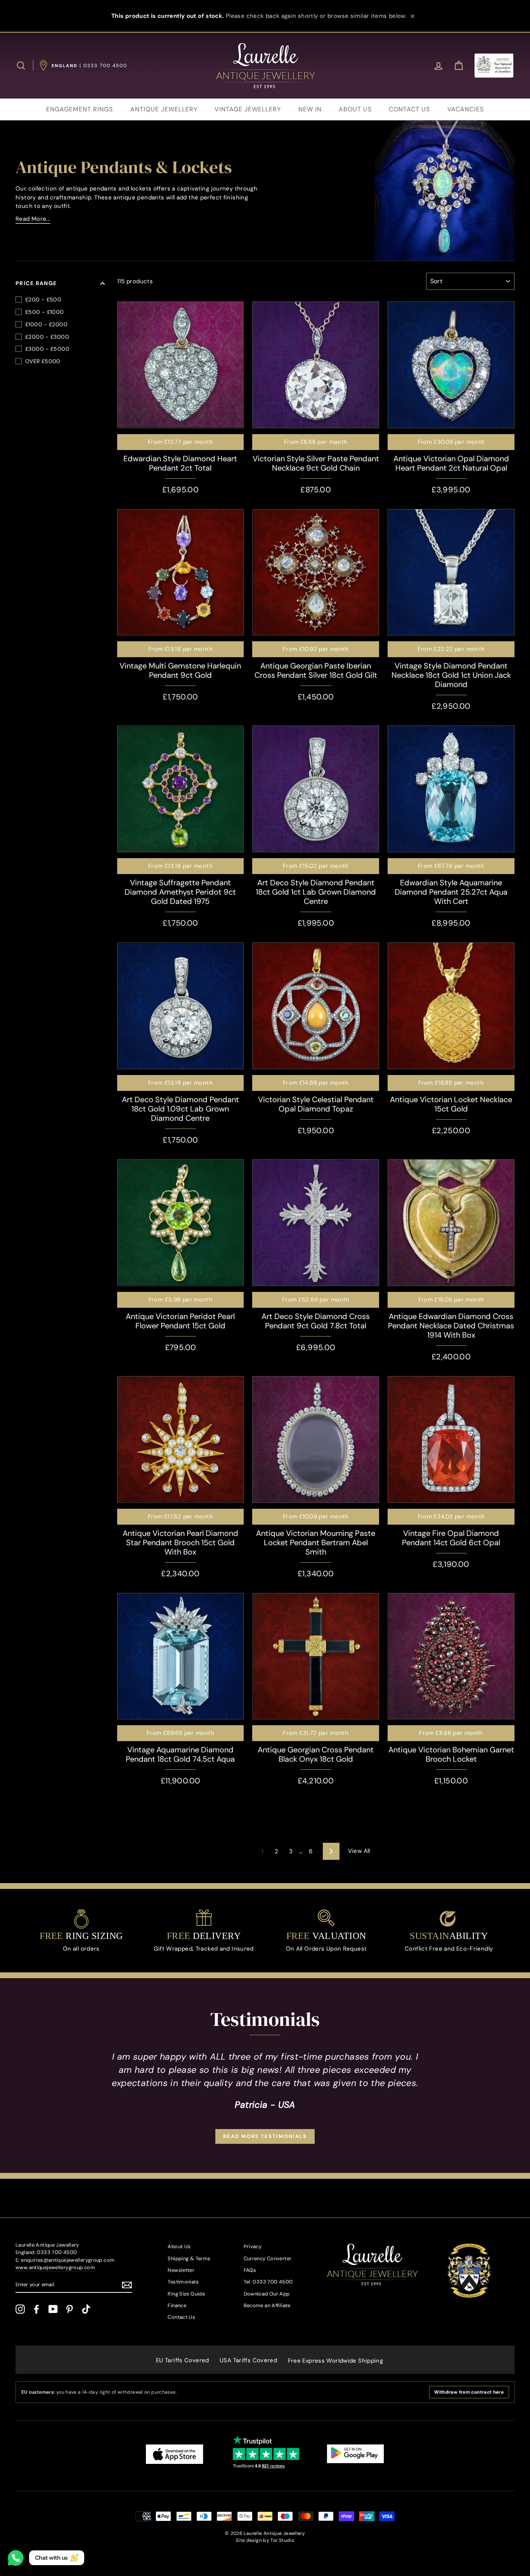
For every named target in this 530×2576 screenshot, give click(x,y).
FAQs (250, 2270)
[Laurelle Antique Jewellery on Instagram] (20, 2309)
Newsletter (181, 2270)
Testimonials (183, 2282)
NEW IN (310, 109)
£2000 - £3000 (47, 337)
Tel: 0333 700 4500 (268, 2282)
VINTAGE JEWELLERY (248, 109)
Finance (177, 2305)
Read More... (33, 219)
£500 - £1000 (45, 312)
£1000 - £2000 (46, 324)
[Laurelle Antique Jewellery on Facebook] (36, 2309)
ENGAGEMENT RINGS (80, 109)
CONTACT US (409, 109)
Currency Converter (268, 2258)
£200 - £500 (43, 299)
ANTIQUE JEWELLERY (164, 109)
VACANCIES (466, 109)
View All (359, 1851)
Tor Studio (282, 2540)
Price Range (36, 283)
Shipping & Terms (189, 2258)
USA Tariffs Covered (248, 2360)
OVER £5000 (43, 361)
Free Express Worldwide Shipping (336, 2361)
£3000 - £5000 (47, 349)
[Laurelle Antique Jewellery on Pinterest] (69, 2309)
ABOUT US (355, 109)
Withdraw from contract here (469, 2392)
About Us (179, 2246)
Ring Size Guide (186, 2294)
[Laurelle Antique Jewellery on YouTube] (53, 2309)
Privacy (253, 2246)
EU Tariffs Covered (183, 2360)
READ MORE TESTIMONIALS (265, 2136)
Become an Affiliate (267, 2305)
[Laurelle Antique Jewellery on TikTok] (86, 2309)
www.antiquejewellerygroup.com (55, 2267)
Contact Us (181, 2317)
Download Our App (267, 2294)
